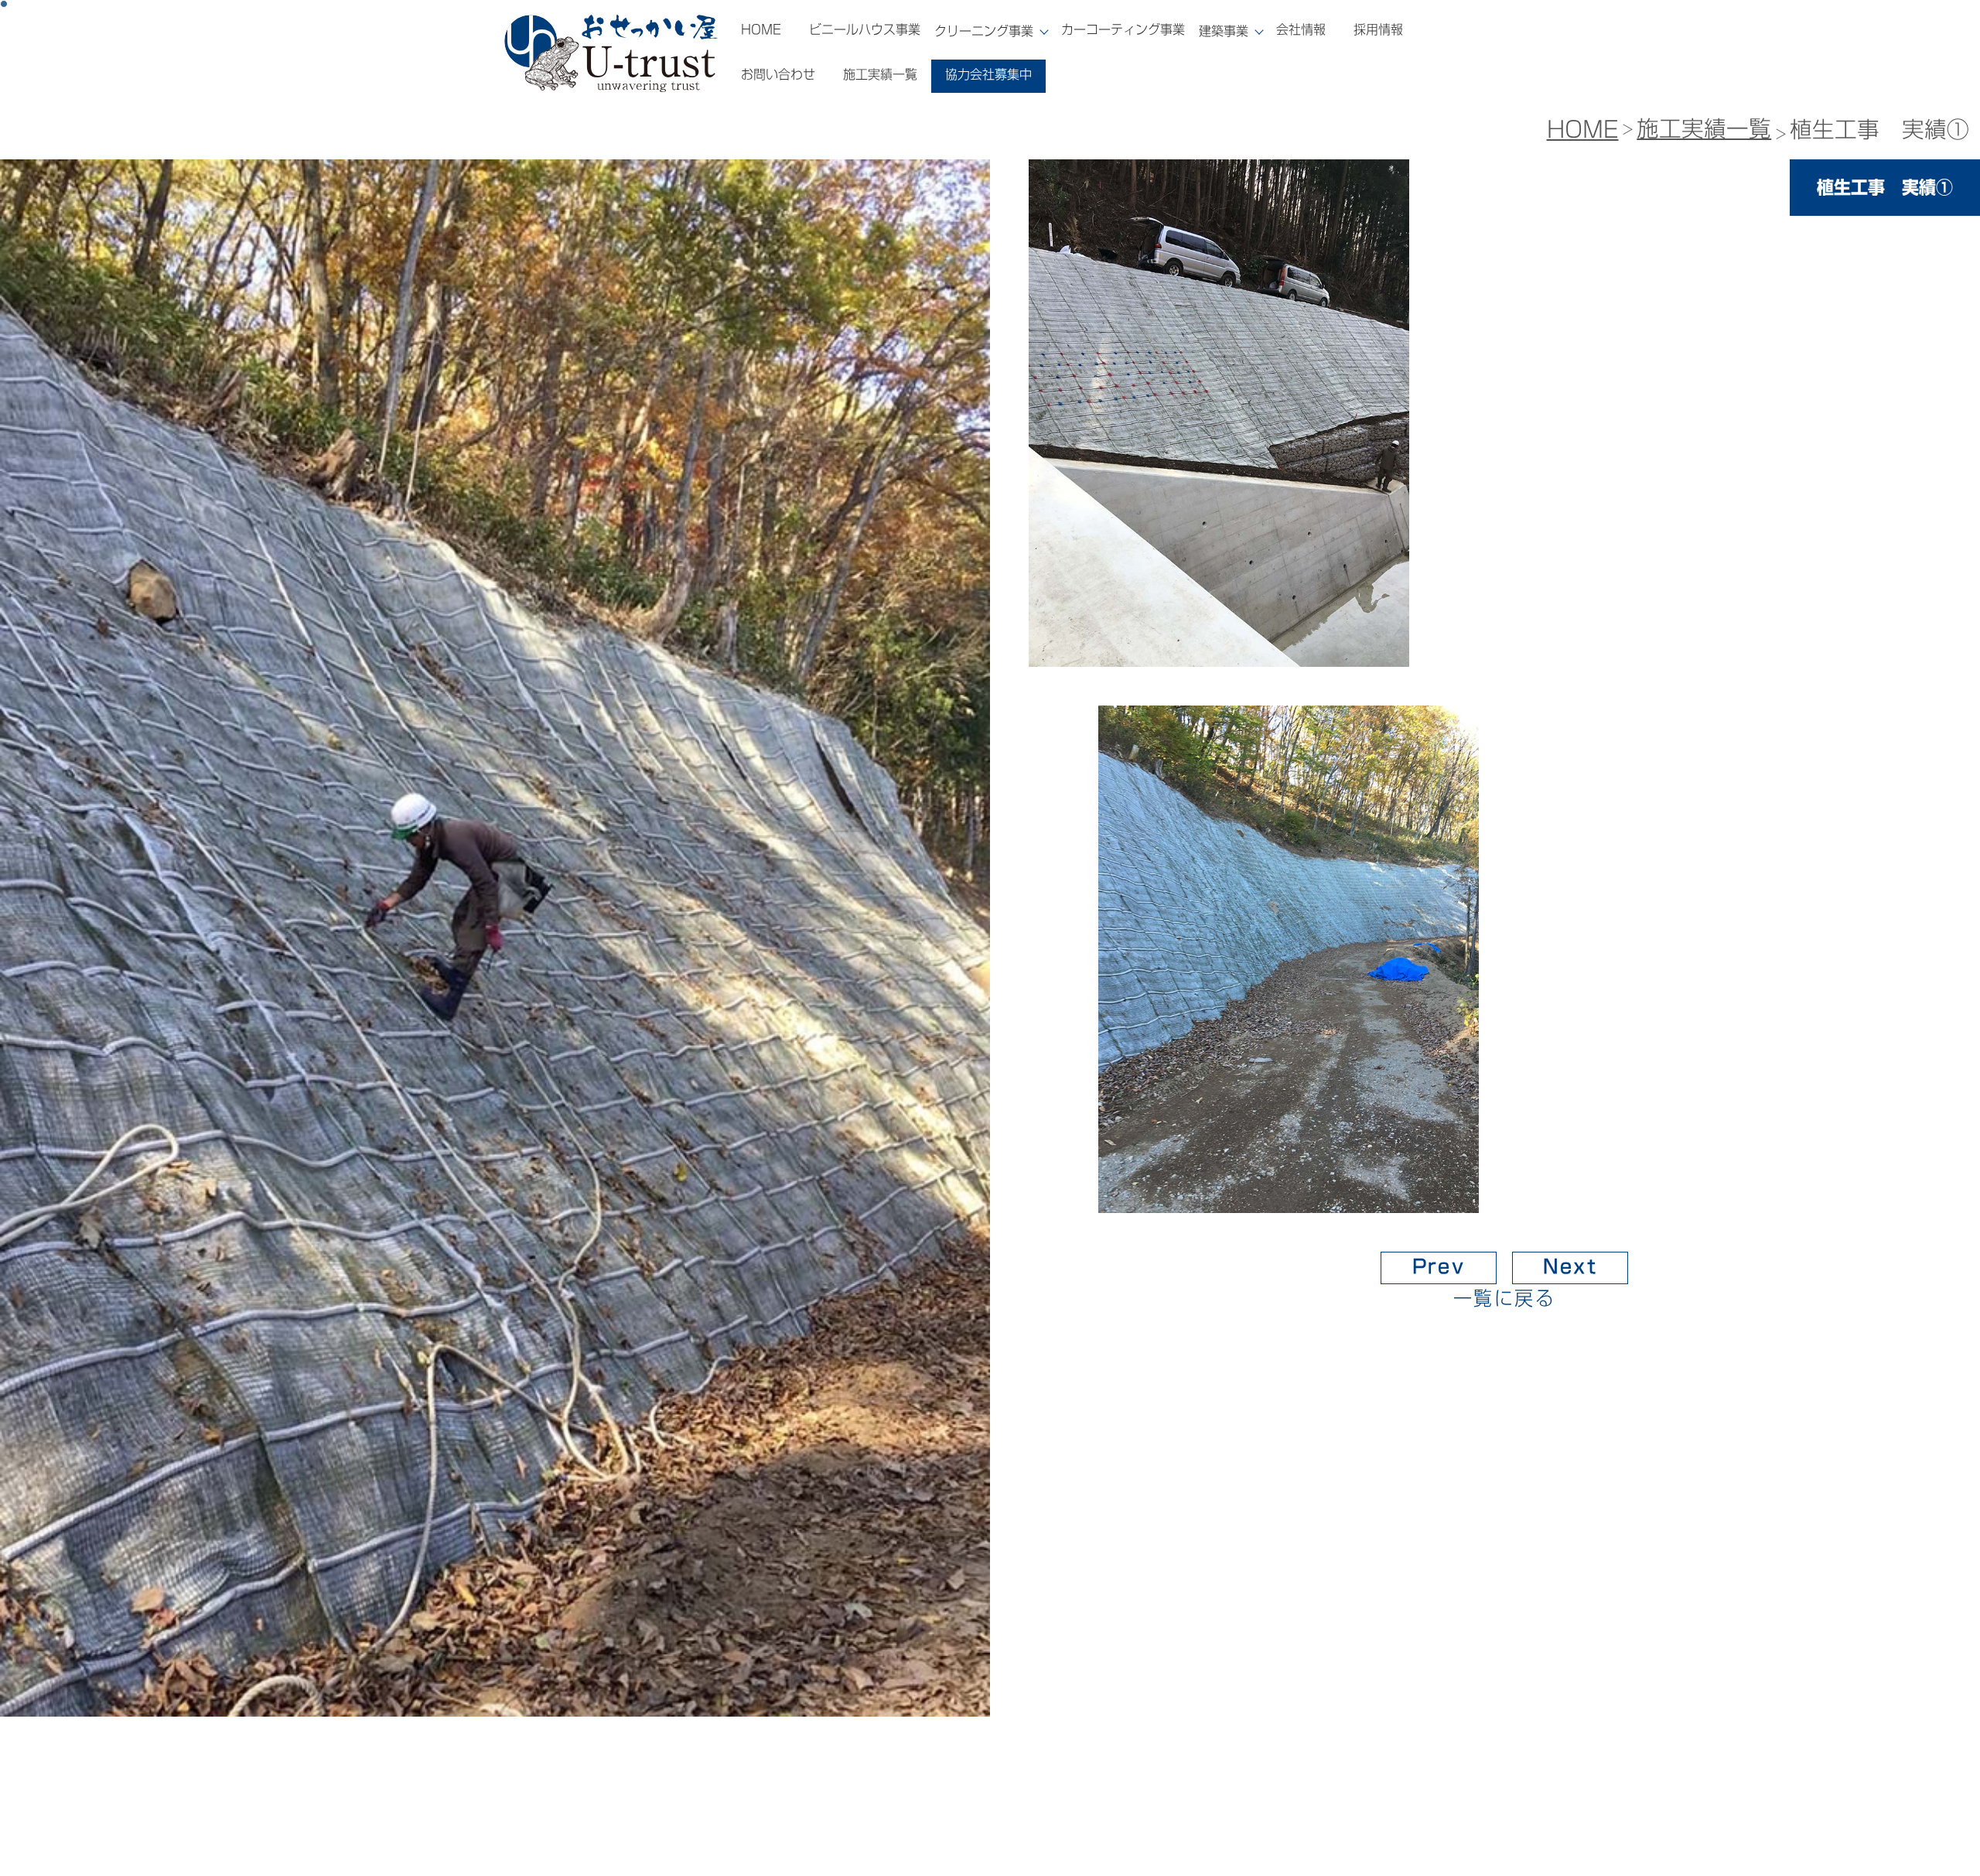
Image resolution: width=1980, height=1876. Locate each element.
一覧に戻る (1504, 1298)
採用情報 (1378, 29)
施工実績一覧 (880, 74)
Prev (1439, 1266)
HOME (761, 29)
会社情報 (1301, 29)
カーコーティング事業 (1123, 29)
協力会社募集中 (988, 74)
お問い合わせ (778, 74)
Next (1570, 1266)
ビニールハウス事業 (865, 29)
